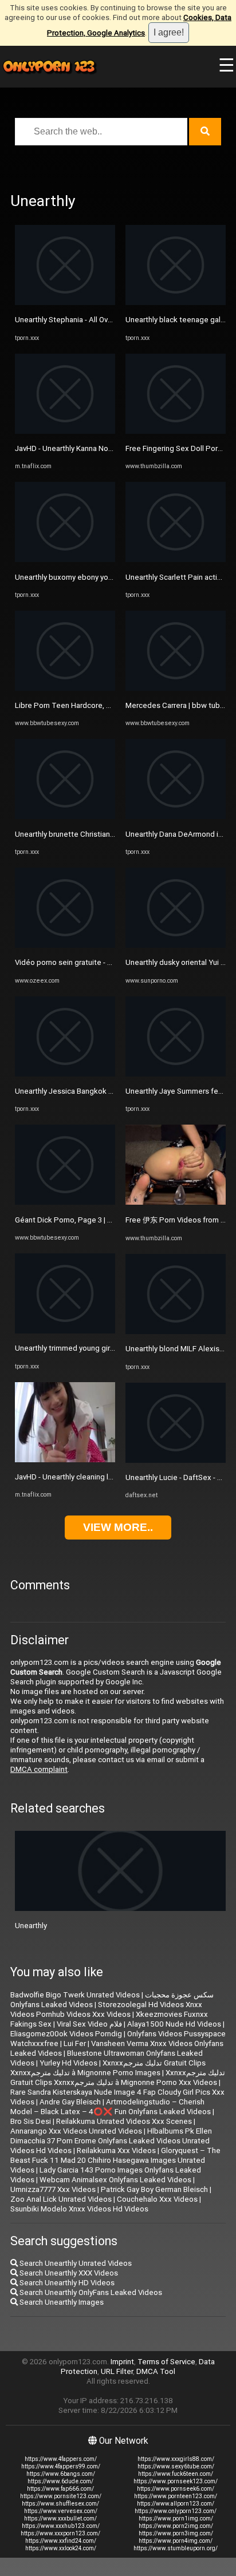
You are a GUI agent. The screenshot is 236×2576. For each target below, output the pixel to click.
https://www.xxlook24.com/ (61, 2548)
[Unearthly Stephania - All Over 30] (65, 302)
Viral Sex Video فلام (89, 2024)
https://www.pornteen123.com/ (176, 2496)
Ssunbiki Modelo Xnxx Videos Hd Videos (79, 2209)
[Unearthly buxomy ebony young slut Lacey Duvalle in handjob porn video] (65, 559)
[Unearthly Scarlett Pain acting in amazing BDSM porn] (176, 559)
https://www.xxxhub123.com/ (61, 2526)
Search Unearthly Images (61, 2302)
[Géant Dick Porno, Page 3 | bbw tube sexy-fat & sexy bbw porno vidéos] (65, 1202)
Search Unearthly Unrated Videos (75, 2263)
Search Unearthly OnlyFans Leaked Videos (90, 2292)
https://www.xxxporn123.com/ (60, 2533)
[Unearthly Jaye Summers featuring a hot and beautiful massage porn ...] (176, 1074)
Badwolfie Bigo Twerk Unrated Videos (75, 1995)
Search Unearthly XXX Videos (68, 2273)
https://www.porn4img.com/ (176, 2541)
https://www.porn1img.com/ (176, 2518)
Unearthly (31, 1926)
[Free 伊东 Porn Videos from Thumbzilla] (176, 1202)
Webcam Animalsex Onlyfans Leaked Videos (115, 2180)
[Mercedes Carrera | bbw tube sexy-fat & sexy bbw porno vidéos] (176, 688)
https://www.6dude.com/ (60, 2481)
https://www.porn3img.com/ (176, 2533)
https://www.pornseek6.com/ (176, 2489)
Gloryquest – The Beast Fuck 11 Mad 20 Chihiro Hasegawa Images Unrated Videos (115, 2160)
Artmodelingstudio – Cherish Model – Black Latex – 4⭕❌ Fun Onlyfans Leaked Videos (111, 2107)
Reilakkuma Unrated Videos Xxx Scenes (124, 2121)
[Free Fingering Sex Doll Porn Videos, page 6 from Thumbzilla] (176, 431)
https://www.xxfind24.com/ (61, 2541)
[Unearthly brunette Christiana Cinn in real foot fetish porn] (65, 816)
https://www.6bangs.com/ (61, 2474)
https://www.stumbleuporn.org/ (176, 2548)
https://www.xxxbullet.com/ (60, 2518)
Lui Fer (75, 2043)
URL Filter (117, 2371)
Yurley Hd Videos (68, 2063)
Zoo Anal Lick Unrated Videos (61, 2199)
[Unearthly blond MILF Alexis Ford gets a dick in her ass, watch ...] (176, 1331)
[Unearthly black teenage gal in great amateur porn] (176, 302)
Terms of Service (166, 2362)
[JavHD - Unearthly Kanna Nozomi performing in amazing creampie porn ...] (65, 431)
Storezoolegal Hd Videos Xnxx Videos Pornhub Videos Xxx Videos (106, 2009)
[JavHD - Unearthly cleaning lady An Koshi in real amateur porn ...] (65, 1460)
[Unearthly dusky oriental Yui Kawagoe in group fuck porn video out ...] (176, 945)
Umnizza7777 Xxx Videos (53, 2189)
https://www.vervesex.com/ (61, 2511)
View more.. (118, 1527)
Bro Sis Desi (31, 2121)
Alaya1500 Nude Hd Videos (174, 2024)
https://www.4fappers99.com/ (61, 2466)
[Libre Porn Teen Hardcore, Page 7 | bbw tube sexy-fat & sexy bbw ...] (65, 688)
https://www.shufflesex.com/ (60, 2504)
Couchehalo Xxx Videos (157, 2199)
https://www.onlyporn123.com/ (176, 2511)
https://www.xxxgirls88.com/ (176, 2459)
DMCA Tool (156, 2371)
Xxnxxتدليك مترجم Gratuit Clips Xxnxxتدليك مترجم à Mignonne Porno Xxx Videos (118, 2078)
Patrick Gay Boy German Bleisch (154, 2189)
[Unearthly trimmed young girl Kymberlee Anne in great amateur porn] (65, 1331)
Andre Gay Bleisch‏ (70, 2102)
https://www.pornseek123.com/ (176, 2481)
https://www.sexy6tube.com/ (176, 2466)
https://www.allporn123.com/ (176, 2504)
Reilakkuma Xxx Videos (116, 2150)
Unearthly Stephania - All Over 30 (70, 320)
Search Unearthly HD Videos (66, 2283)
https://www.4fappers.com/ (61, 2459)
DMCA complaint (39, 1769)
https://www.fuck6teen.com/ (176, 2474)
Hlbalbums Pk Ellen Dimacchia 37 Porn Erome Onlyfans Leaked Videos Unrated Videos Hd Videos (111, 2141)
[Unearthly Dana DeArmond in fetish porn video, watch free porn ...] (176, 816)
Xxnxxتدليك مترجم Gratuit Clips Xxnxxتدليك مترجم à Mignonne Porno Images (108, 2068)
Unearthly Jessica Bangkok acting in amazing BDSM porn (111, 1091)
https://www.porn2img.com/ (176, 2526)
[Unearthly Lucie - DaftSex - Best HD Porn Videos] (176, 1460)
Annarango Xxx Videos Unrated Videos (76, 2131)
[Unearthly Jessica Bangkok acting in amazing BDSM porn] (65, 1074)
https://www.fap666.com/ (60, 2489)
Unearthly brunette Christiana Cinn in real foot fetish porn (111, 834)
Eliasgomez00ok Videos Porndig (66, 2034)
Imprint (122, 2362)
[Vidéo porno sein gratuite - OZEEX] (65, 945)
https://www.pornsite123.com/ (61, 2496)
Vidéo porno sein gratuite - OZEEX (72, 962)
